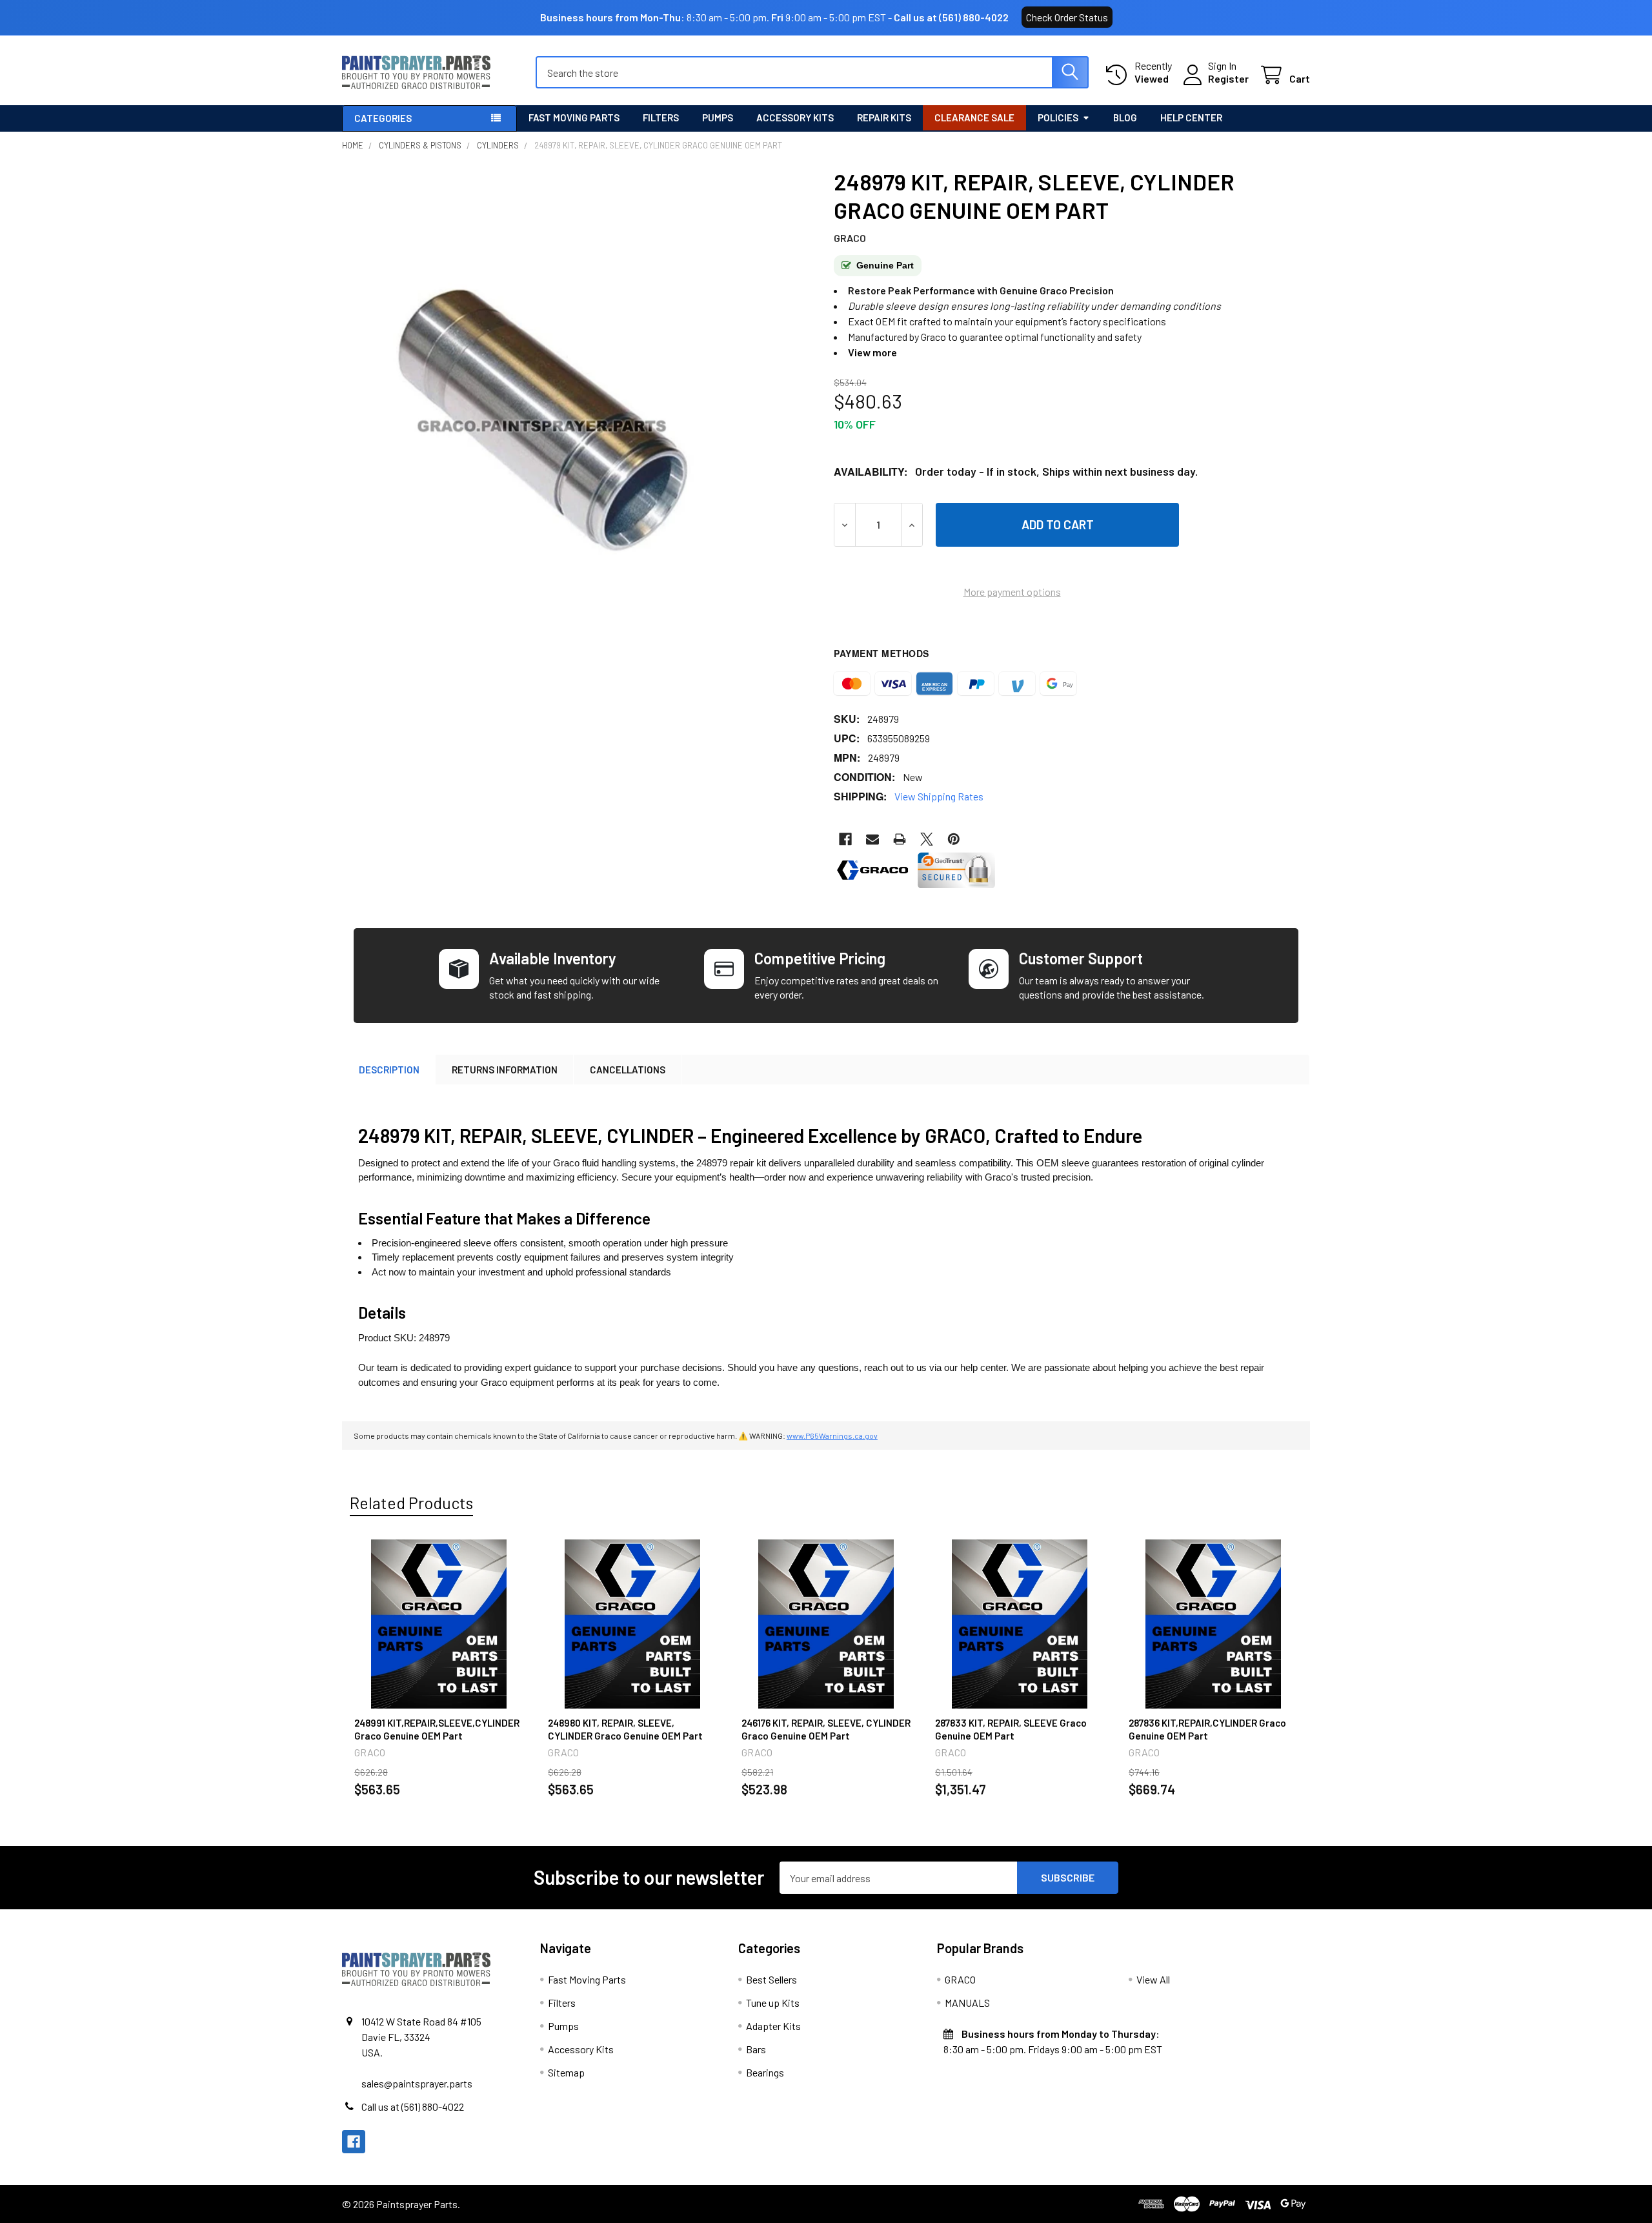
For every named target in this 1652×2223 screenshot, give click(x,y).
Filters (661, 117)
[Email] (872, 839)
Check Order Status (1067, 17)
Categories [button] (383, 118)
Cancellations (628, 1070)
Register (1228, 78)
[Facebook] (845, 839)
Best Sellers (771, 1979)
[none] (542, 420)
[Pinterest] (954, 839)
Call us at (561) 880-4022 (951, 17)
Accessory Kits (795, 117)
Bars (756, 2049)
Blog (1125, 117)
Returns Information (505, 1070)
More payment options (1012, 592)
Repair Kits (884, 117)
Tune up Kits (773, 2003)
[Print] (900, 839)
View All (1153, 1979)
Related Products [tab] (411, 1503)
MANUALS (967, 2003)
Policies (1058, 117)
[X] (927, 839)
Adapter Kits (773, 2026)
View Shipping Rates (939, 796)
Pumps (718, 117)
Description (389, 1070)
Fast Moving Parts (574, 117)
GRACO (960, 1979)
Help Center (1191, 117)
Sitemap (566, 2072)
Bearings (765, 2072)
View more (872, 352)
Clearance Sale (974, 117)
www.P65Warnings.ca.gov (832, 1436)
